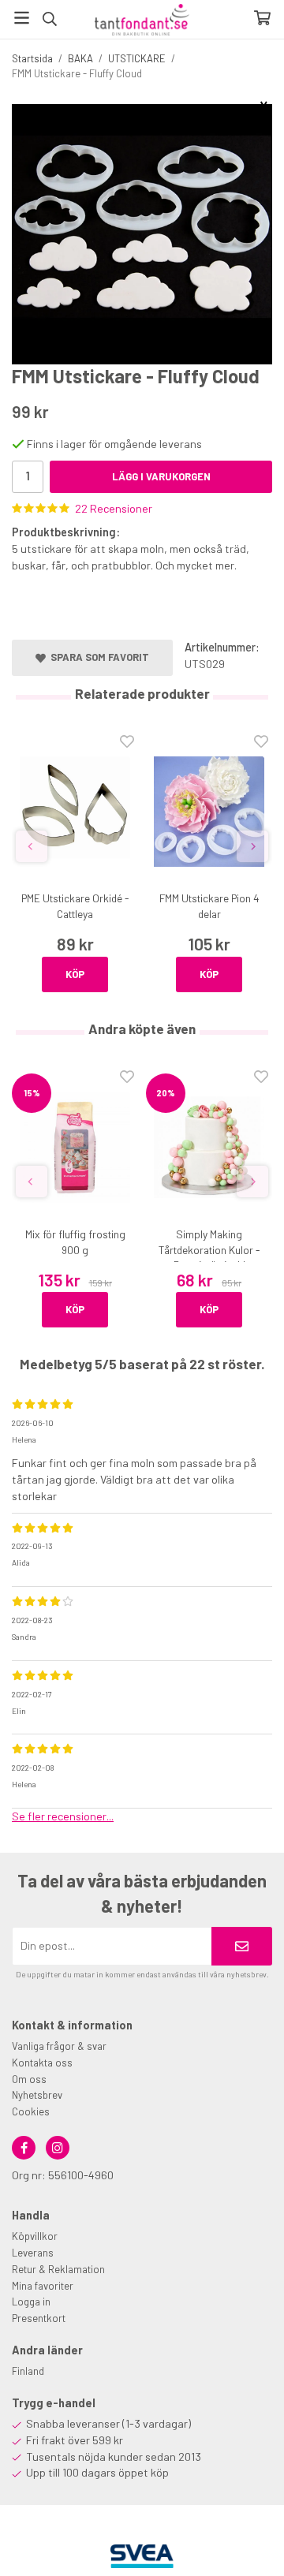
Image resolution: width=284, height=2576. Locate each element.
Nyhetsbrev (37, 2095)
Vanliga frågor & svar (59, 2046)
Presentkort (39, 2318)
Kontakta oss (42, 2063)
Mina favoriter (43, 2286)
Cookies (31, 2111)
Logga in (31, 2302)
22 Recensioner (114, 508)
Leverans (33, 2253)
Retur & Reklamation (58, 2269)
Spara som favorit (97, 657)
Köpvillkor (35, 2236)
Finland (28, 2371)
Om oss (29, 2079)
